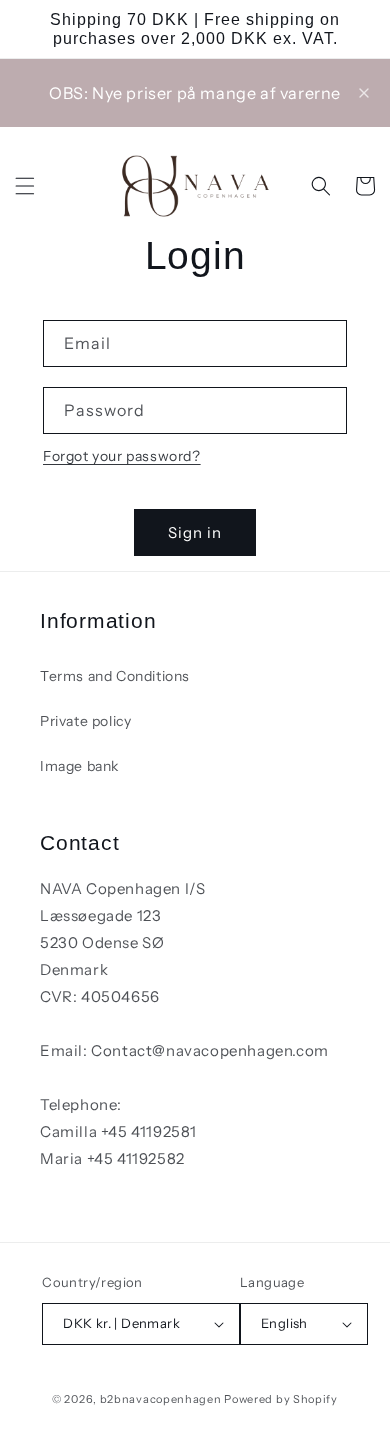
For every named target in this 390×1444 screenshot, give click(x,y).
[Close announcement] (364, 93)
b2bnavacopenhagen (161, 1399)
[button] (25, 186)
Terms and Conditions (115, 676)
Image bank (79, 766)
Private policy (85, 721)
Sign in (195, 532)
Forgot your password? (122, 456)
